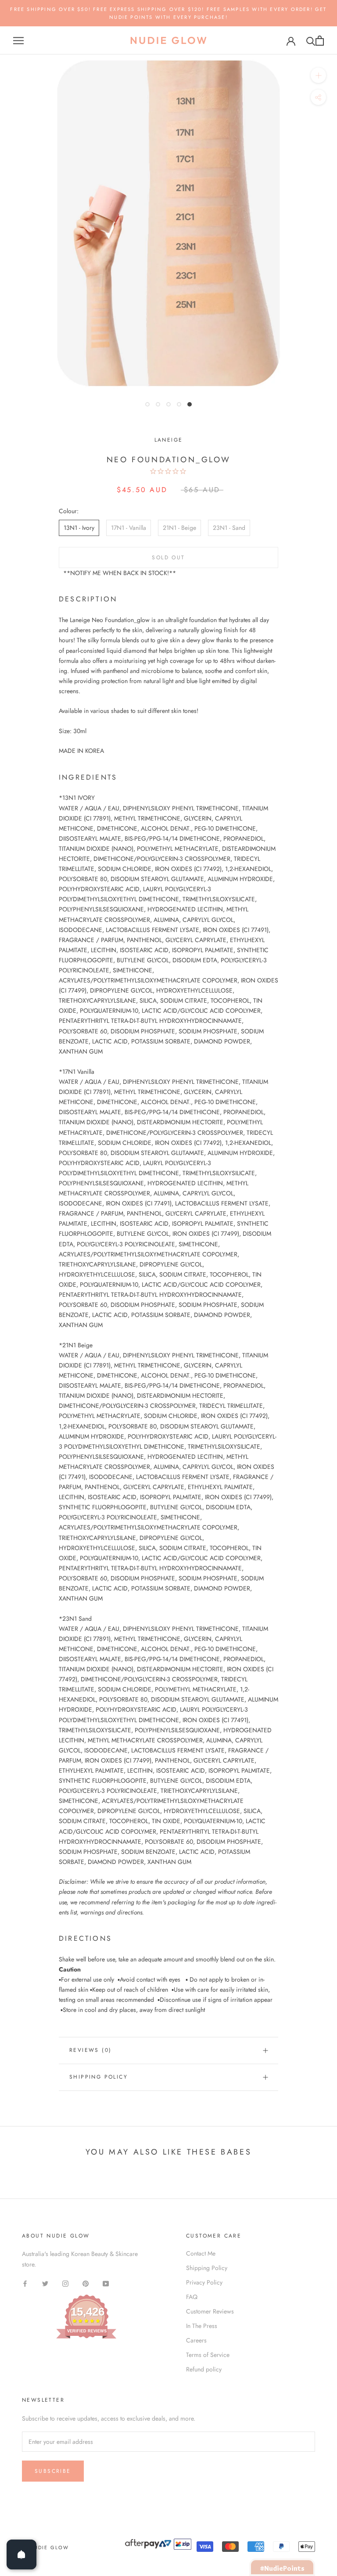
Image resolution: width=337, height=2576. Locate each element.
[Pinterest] (86, 2283)
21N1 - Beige (179, 528)
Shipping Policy (99, 2077)
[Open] (22, 2554)
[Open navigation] (18, 41)
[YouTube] (106, 2283)
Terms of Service (208, 2355)
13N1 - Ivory (79, 528)
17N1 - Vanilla (129, 528)
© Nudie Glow (45, 2547)
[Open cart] (320, 41)
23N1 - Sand (229, 528)
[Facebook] (25, 2283)
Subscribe (53, 2471)
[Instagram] (65, 2283)
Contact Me (201, 2253)
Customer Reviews (210, 2311)
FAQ (192, 2297)
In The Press (202, 2326)
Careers (196, 2340)
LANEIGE (169, 440)
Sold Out (168, 558)
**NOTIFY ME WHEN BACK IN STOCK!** (120, 573)
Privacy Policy (204, 2282)
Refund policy (204, 2369)
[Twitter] (45, 2283)
